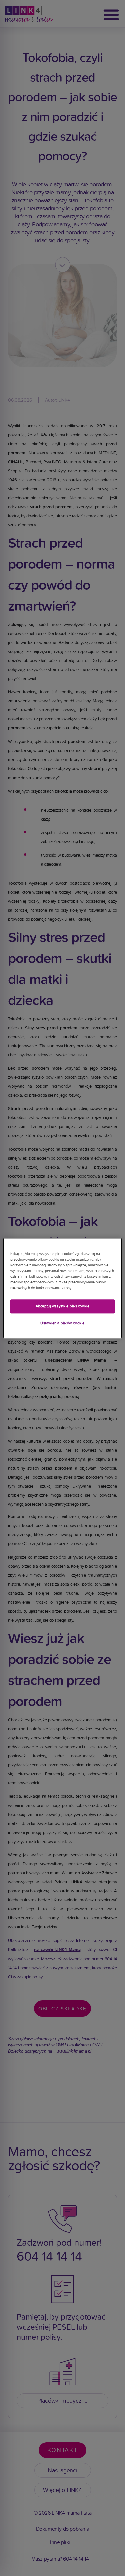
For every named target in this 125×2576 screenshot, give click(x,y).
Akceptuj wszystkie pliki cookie (63, 1306)
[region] (62, 1288)
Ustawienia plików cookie (62, 1323)
